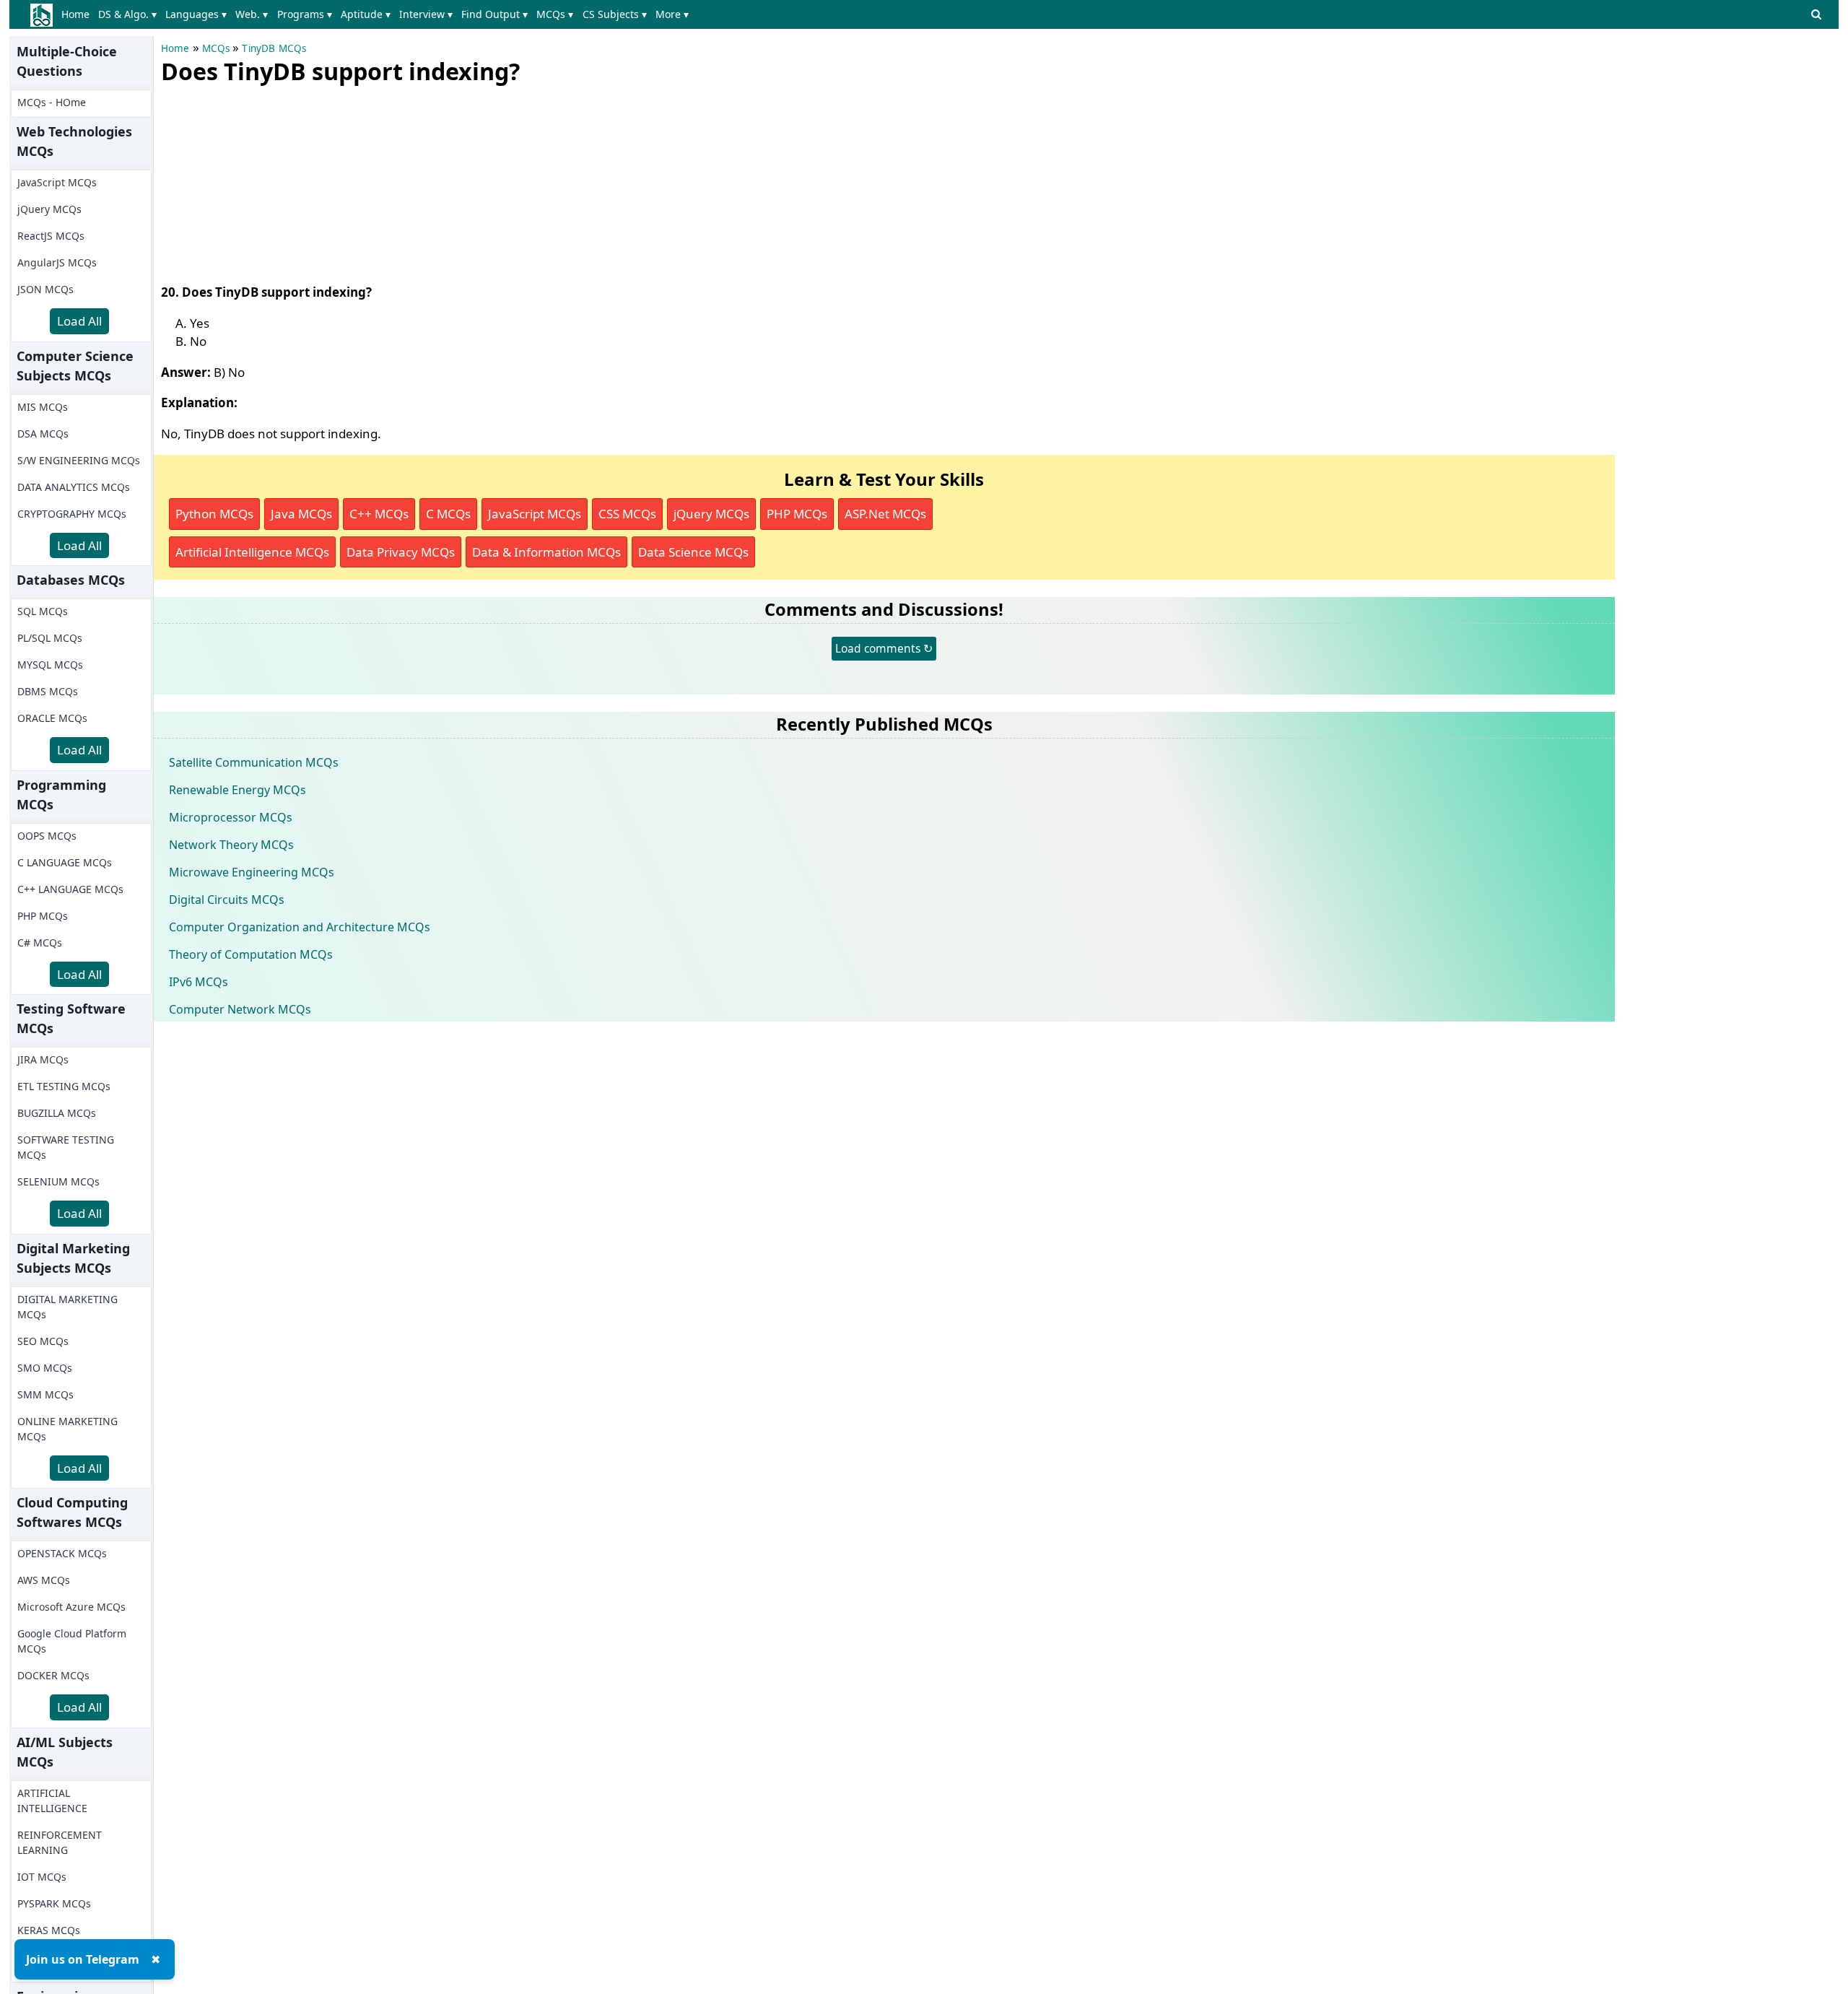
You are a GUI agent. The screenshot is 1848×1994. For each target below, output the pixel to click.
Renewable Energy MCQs (237, 790)
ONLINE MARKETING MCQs (67, 1429)
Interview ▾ (426, 14)
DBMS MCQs (48, 691)
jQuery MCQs (49, 209)
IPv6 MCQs (199, 982)
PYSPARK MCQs (54, 1903)
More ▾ (672, 14)
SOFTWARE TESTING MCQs (66, 1147)
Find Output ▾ (494, 14)
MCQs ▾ (555, 14)
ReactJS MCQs (51, 236)
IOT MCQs (42, 1877)
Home (75, 14)
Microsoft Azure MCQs (71, 1607)
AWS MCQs (44, 1580)
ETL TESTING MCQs (64, 1086)
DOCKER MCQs (53, 1675)
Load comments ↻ (884, 648)
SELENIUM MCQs (58, 1181)
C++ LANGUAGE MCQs (70, 889)
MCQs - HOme (52, 102)
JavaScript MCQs (57, 182)
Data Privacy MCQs (401, 552)
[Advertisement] (269, 180)
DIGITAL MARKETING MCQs (67, 1307)
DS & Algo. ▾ (127, 14)
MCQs (216, 48)
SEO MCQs (43, 1341)
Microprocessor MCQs (231, 817)
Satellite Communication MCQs (254, 762)
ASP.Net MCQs (885, 514)
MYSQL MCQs (50, 665)
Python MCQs (214, 514)
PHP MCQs (43, 916)
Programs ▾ (305, 14)
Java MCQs (301, 514)
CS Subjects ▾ (615, 14)
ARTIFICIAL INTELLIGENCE (52, 1801)
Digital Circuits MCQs (227, 900)
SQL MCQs (43, 611)
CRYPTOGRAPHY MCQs (72, 514)
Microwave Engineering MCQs (252, 872)
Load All (79, 321)
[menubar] (378, 14)
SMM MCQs (45, 1394)
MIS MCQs (43, 407)
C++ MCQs (379, 514)
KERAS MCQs (49, 1930)
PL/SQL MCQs (50, 638)
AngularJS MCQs (57, 262)
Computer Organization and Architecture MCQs (300, 927)
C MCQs (448, 514)
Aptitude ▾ (366, 14)
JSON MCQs (45, 289)
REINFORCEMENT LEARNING (60, 1842)
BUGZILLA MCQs (57, 1113)
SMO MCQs (45, 1368)
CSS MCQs (627, 514)
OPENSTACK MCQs (62, 1553)
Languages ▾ (196, 14)
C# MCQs (40, 942)
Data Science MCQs (693, 552)
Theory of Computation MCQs (251, 954)
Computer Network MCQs (240, 1009)
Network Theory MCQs (231, 845)
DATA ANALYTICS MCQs (74, 487)
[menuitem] (78, 14)
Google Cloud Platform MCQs (72, 1641)
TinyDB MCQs (274, 48)
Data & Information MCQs (546, 552)
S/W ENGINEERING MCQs (79, 460)
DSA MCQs (43, 434)
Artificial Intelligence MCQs (252, 552)
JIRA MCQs (43, 1059)
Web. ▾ (252, 14)
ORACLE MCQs (52, 718)
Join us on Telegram (83, 1959)
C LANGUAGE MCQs (65, 862)
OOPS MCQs (47, 836)
